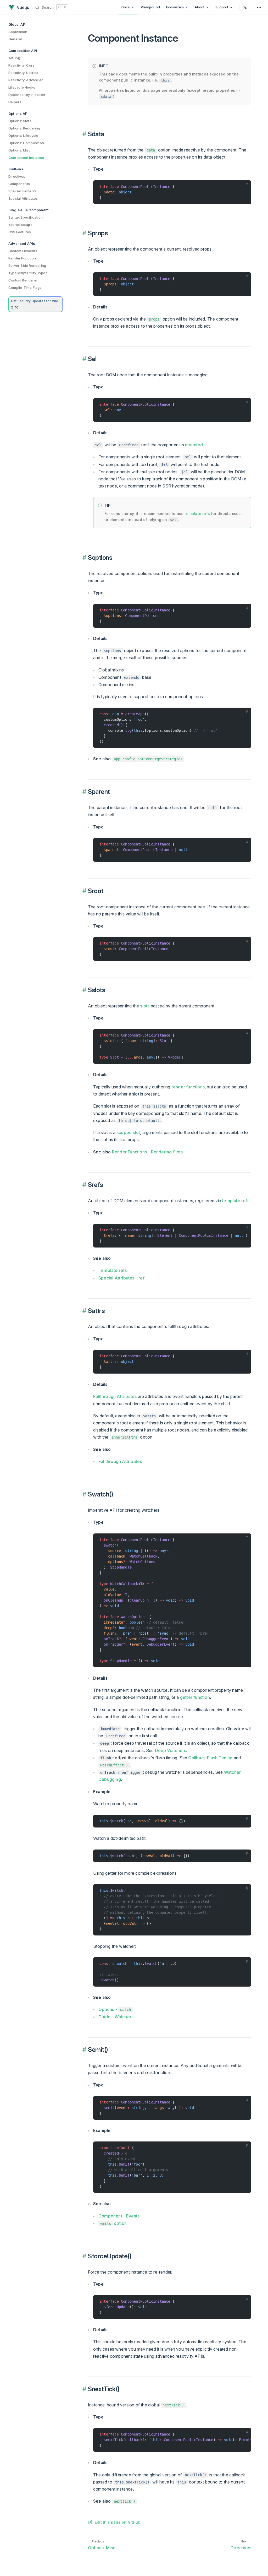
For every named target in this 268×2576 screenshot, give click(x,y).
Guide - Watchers (116, 2017)
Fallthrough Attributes (115, 1396)
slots (145, 1006)
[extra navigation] (259, 7)
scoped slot (128, 1132)
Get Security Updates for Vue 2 (35, 304)
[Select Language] (245, 7)
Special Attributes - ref (121, 1278)
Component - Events (119, 2216)
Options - (115, 2009)
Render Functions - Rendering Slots (147, 1152)
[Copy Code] (245, 187)
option (113, 2223)
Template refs (113, 1270)
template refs (197, 514)
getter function (195, 1697)
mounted (194, 445)
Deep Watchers (171, 1750)
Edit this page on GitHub (118, 2522)
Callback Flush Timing (210, 1758)
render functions (188, 1087)
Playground (150, 7)
